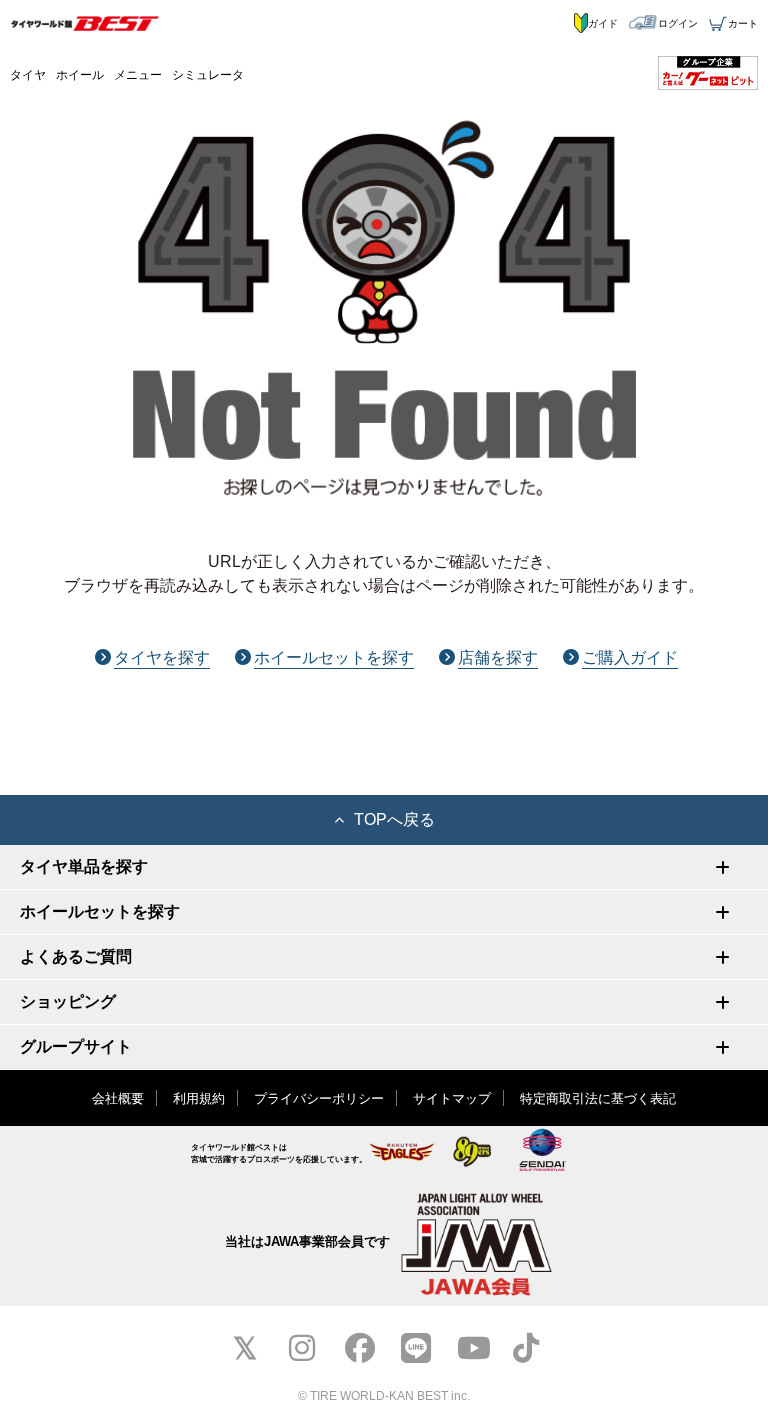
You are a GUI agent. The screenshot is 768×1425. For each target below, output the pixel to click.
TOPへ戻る (394, 819)
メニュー (138, 75)
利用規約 (199, 1098)
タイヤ (28, 75)
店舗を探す (498, 657)
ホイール (80, 75)
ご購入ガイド (630, 657)
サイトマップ (452, 1098)
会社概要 (118, 1098)
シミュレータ (208, 75)
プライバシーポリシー (319, 1098)
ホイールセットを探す (334, 657)
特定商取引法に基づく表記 (598, 1098)
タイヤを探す (162, 657)
